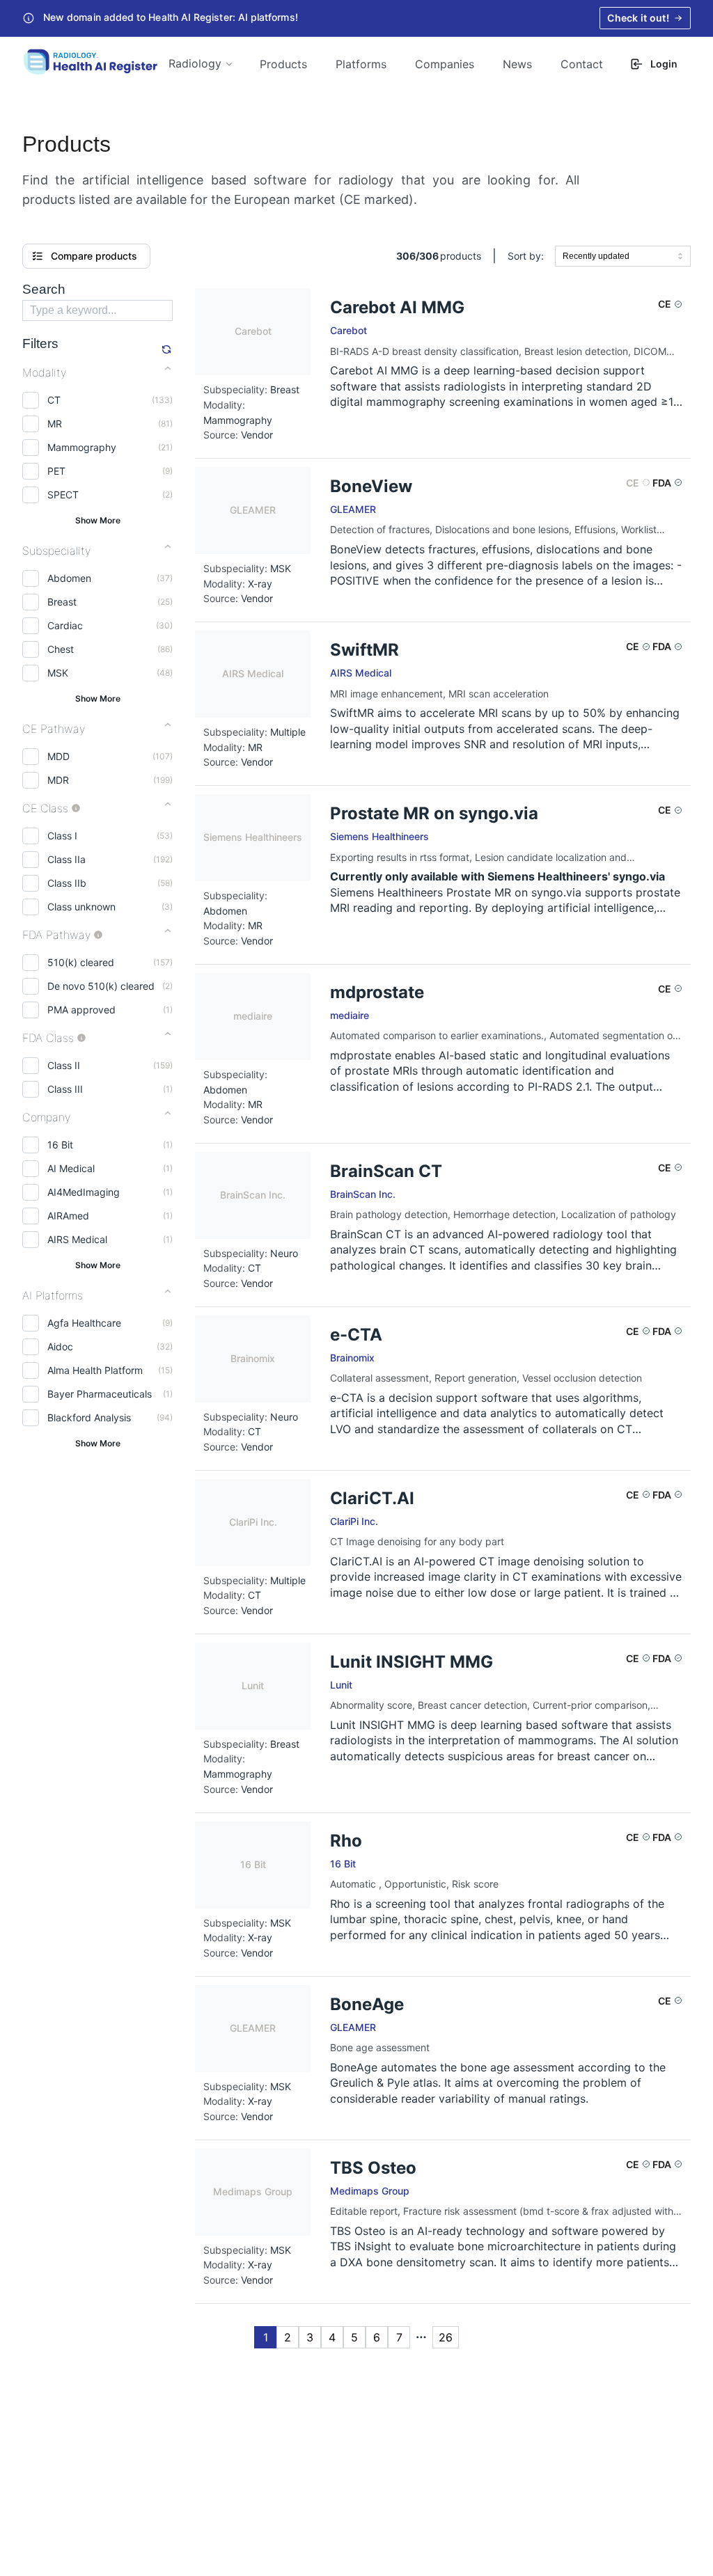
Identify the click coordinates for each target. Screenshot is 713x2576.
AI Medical (71, 1168)
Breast (62, 602)
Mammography (82, 447)
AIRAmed (68, 1216)
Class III (65, 1089)
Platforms (361, 64)
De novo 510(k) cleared (101, 986)
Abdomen (69, 578)
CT (54, 400)
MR (55, 424)
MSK (58, 673)
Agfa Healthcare (84, 1323)
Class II (64, 1065)
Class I (62, 836)
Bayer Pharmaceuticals (100, 1394)
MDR (58, 780)
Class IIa (66, 859)
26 (446, 2337)
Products (283, 64)
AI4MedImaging (84, 1192)
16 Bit (60, 1145)
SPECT (63, 495)
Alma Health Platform (95, 1370)
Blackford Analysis (89, 1417)
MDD (58, 756)
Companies (445, 64)
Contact (582, 64)
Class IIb (67, 883)
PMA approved (81, 1010)
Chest (61, 649)
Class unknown (81, 907)
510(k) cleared (81, 962)
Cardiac (65, 625)
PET (56, 471)
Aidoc (60, 1346)
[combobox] (623, 256)
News (517, 64)
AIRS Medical (77, 1239)
